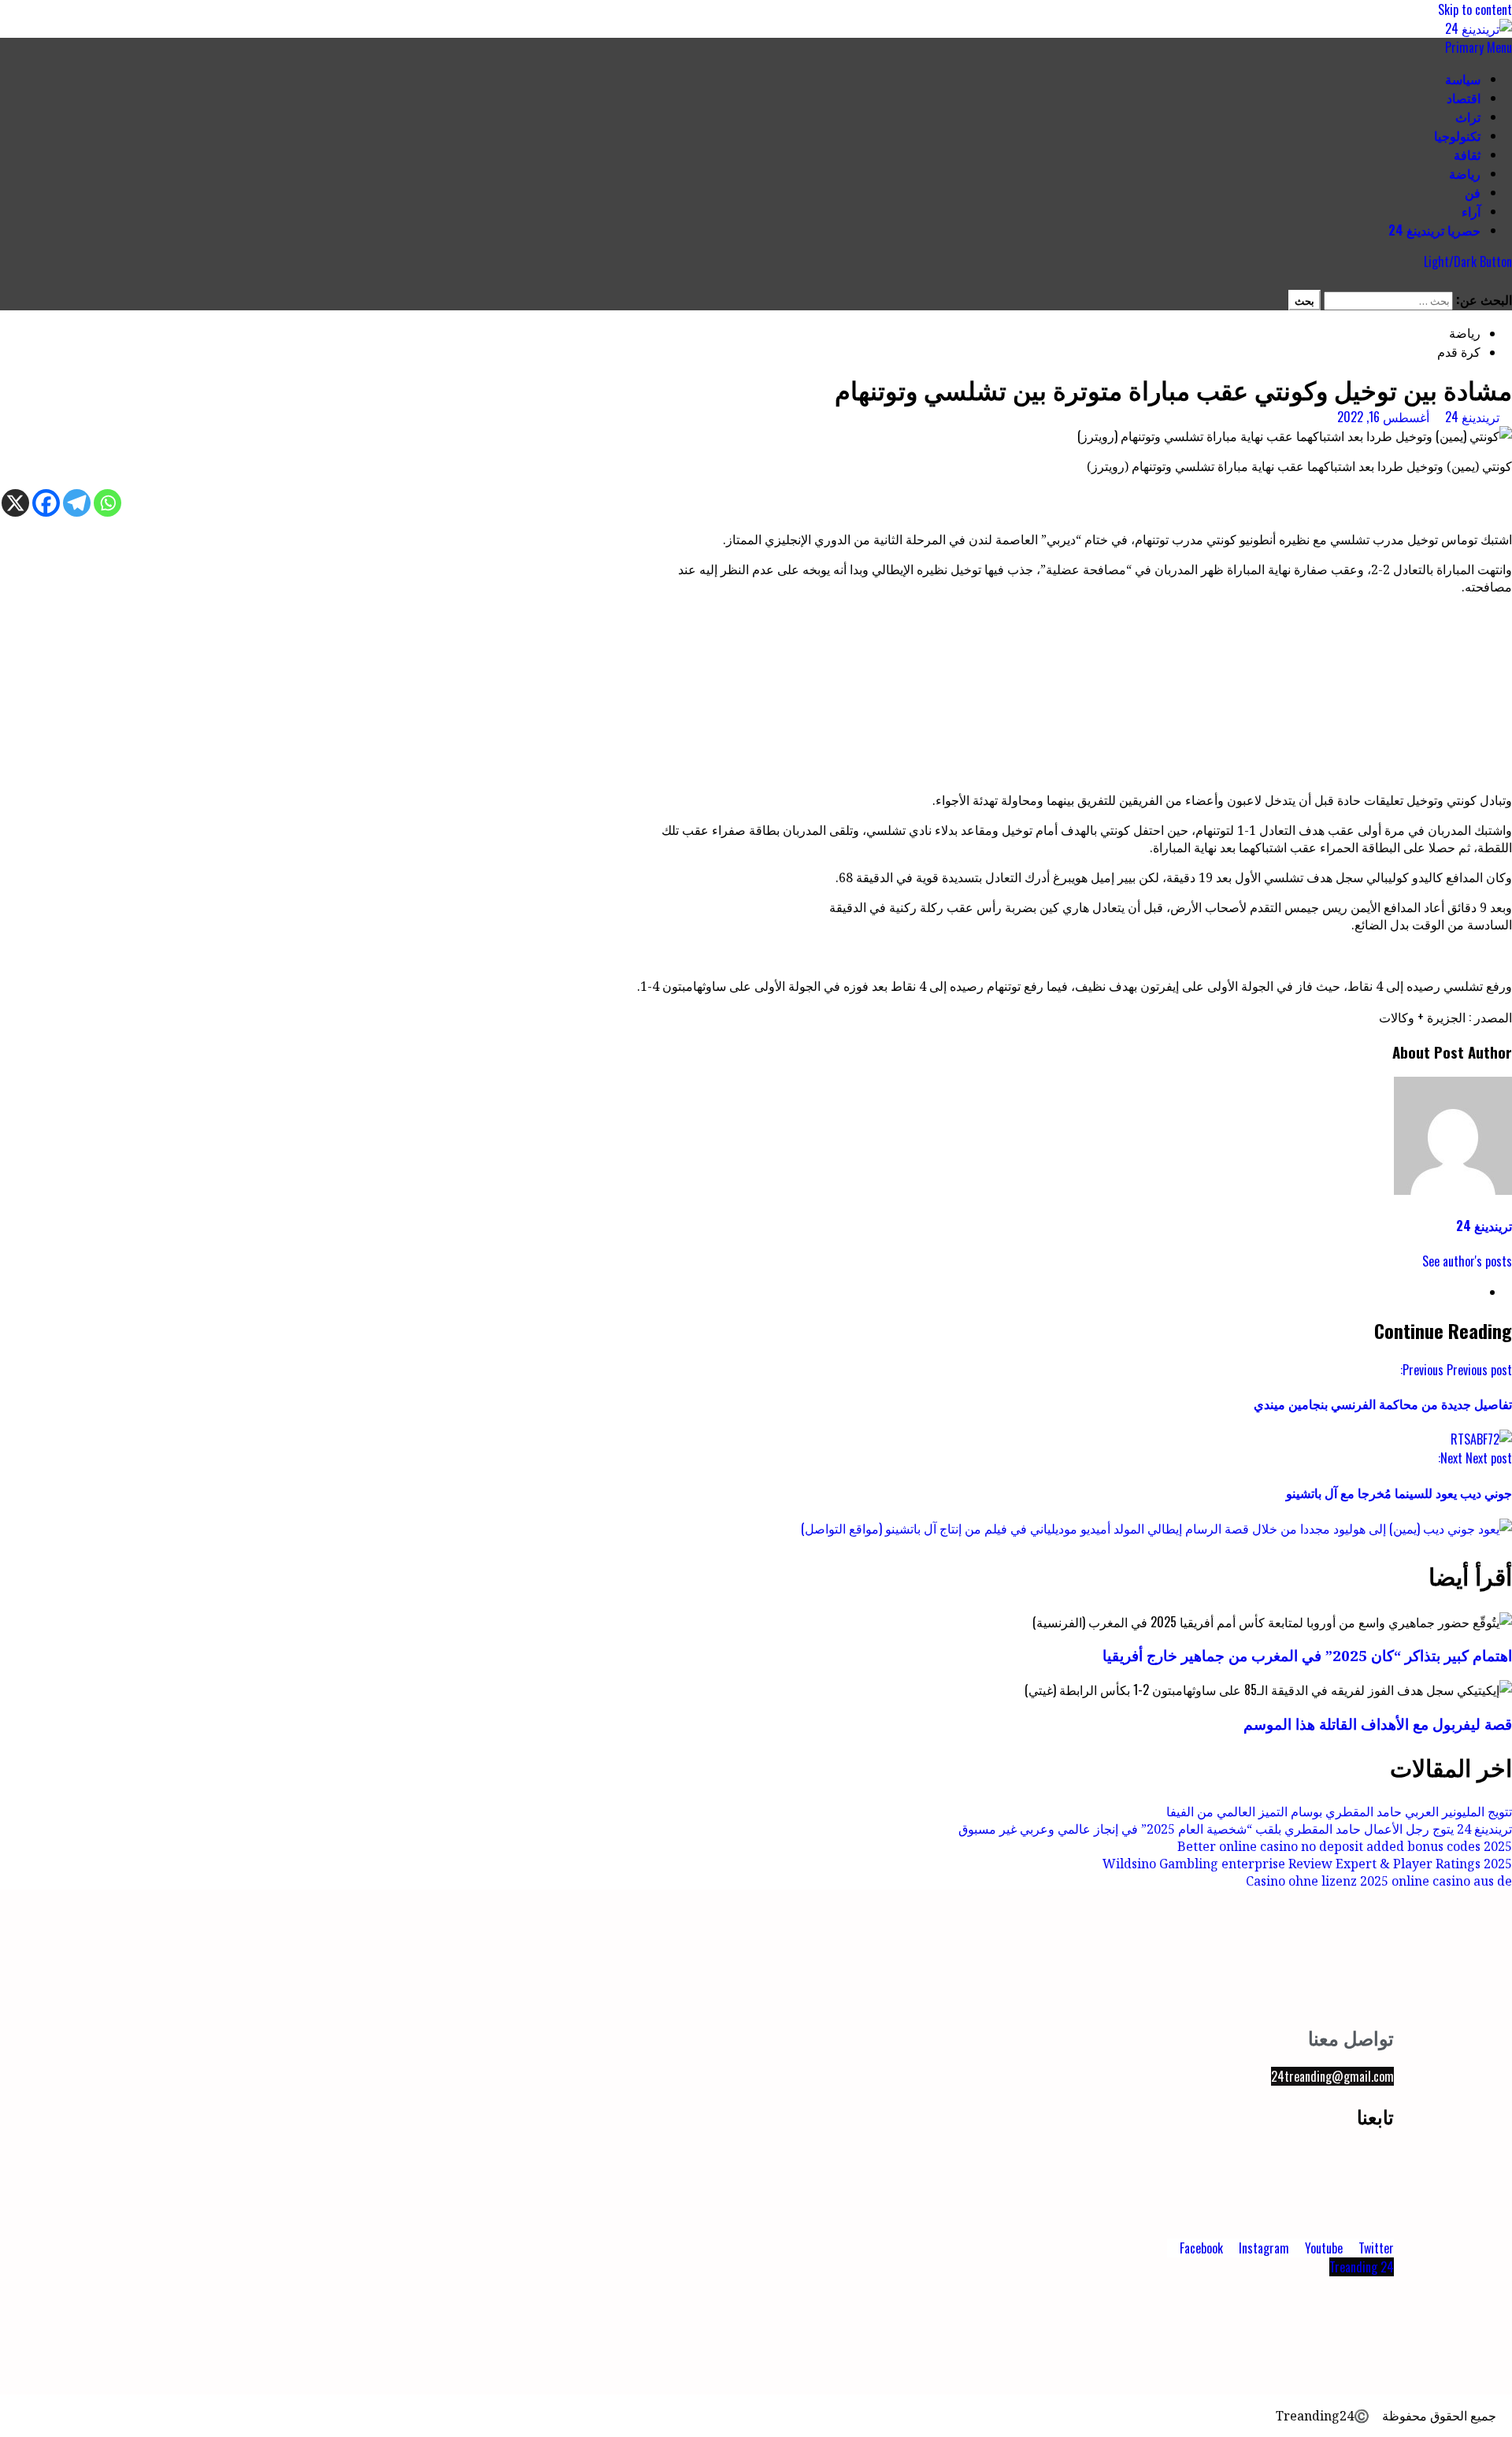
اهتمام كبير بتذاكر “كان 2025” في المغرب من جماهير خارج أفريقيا (1307, 1655)
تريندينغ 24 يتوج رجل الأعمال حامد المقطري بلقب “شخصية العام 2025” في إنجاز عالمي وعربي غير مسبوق (1235, 1829)
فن (1473, 192)
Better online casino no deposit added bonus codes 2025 (1345, 1846)
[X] (15, 503)
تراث (1468, 117)
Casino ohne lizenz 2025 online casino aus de (1379, 1881)
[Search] (1507, 280)
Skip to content (1475, 9)
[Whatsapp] (107, 503)
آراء (1471, 211)
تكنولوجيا (1457, 135)
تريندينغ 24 (1471, 417)
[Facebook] (46, 503)
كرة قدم (1459, 351)
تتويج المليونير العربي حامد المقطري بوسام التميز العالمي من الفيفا (1339, 1812)
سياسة (1463, 79)
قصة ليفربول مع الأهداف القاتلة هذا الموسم (1378, 1724)
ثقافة (1467, 154)
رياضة (1465, 173)
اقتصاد (1464, 98)
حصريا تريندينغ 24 (1434, 230)
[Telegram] (77, 503)
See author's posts (1467, 1261)
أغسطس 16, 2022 (1383, 417)
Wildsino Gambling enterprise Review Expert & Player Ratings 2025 (1307, 1864)
